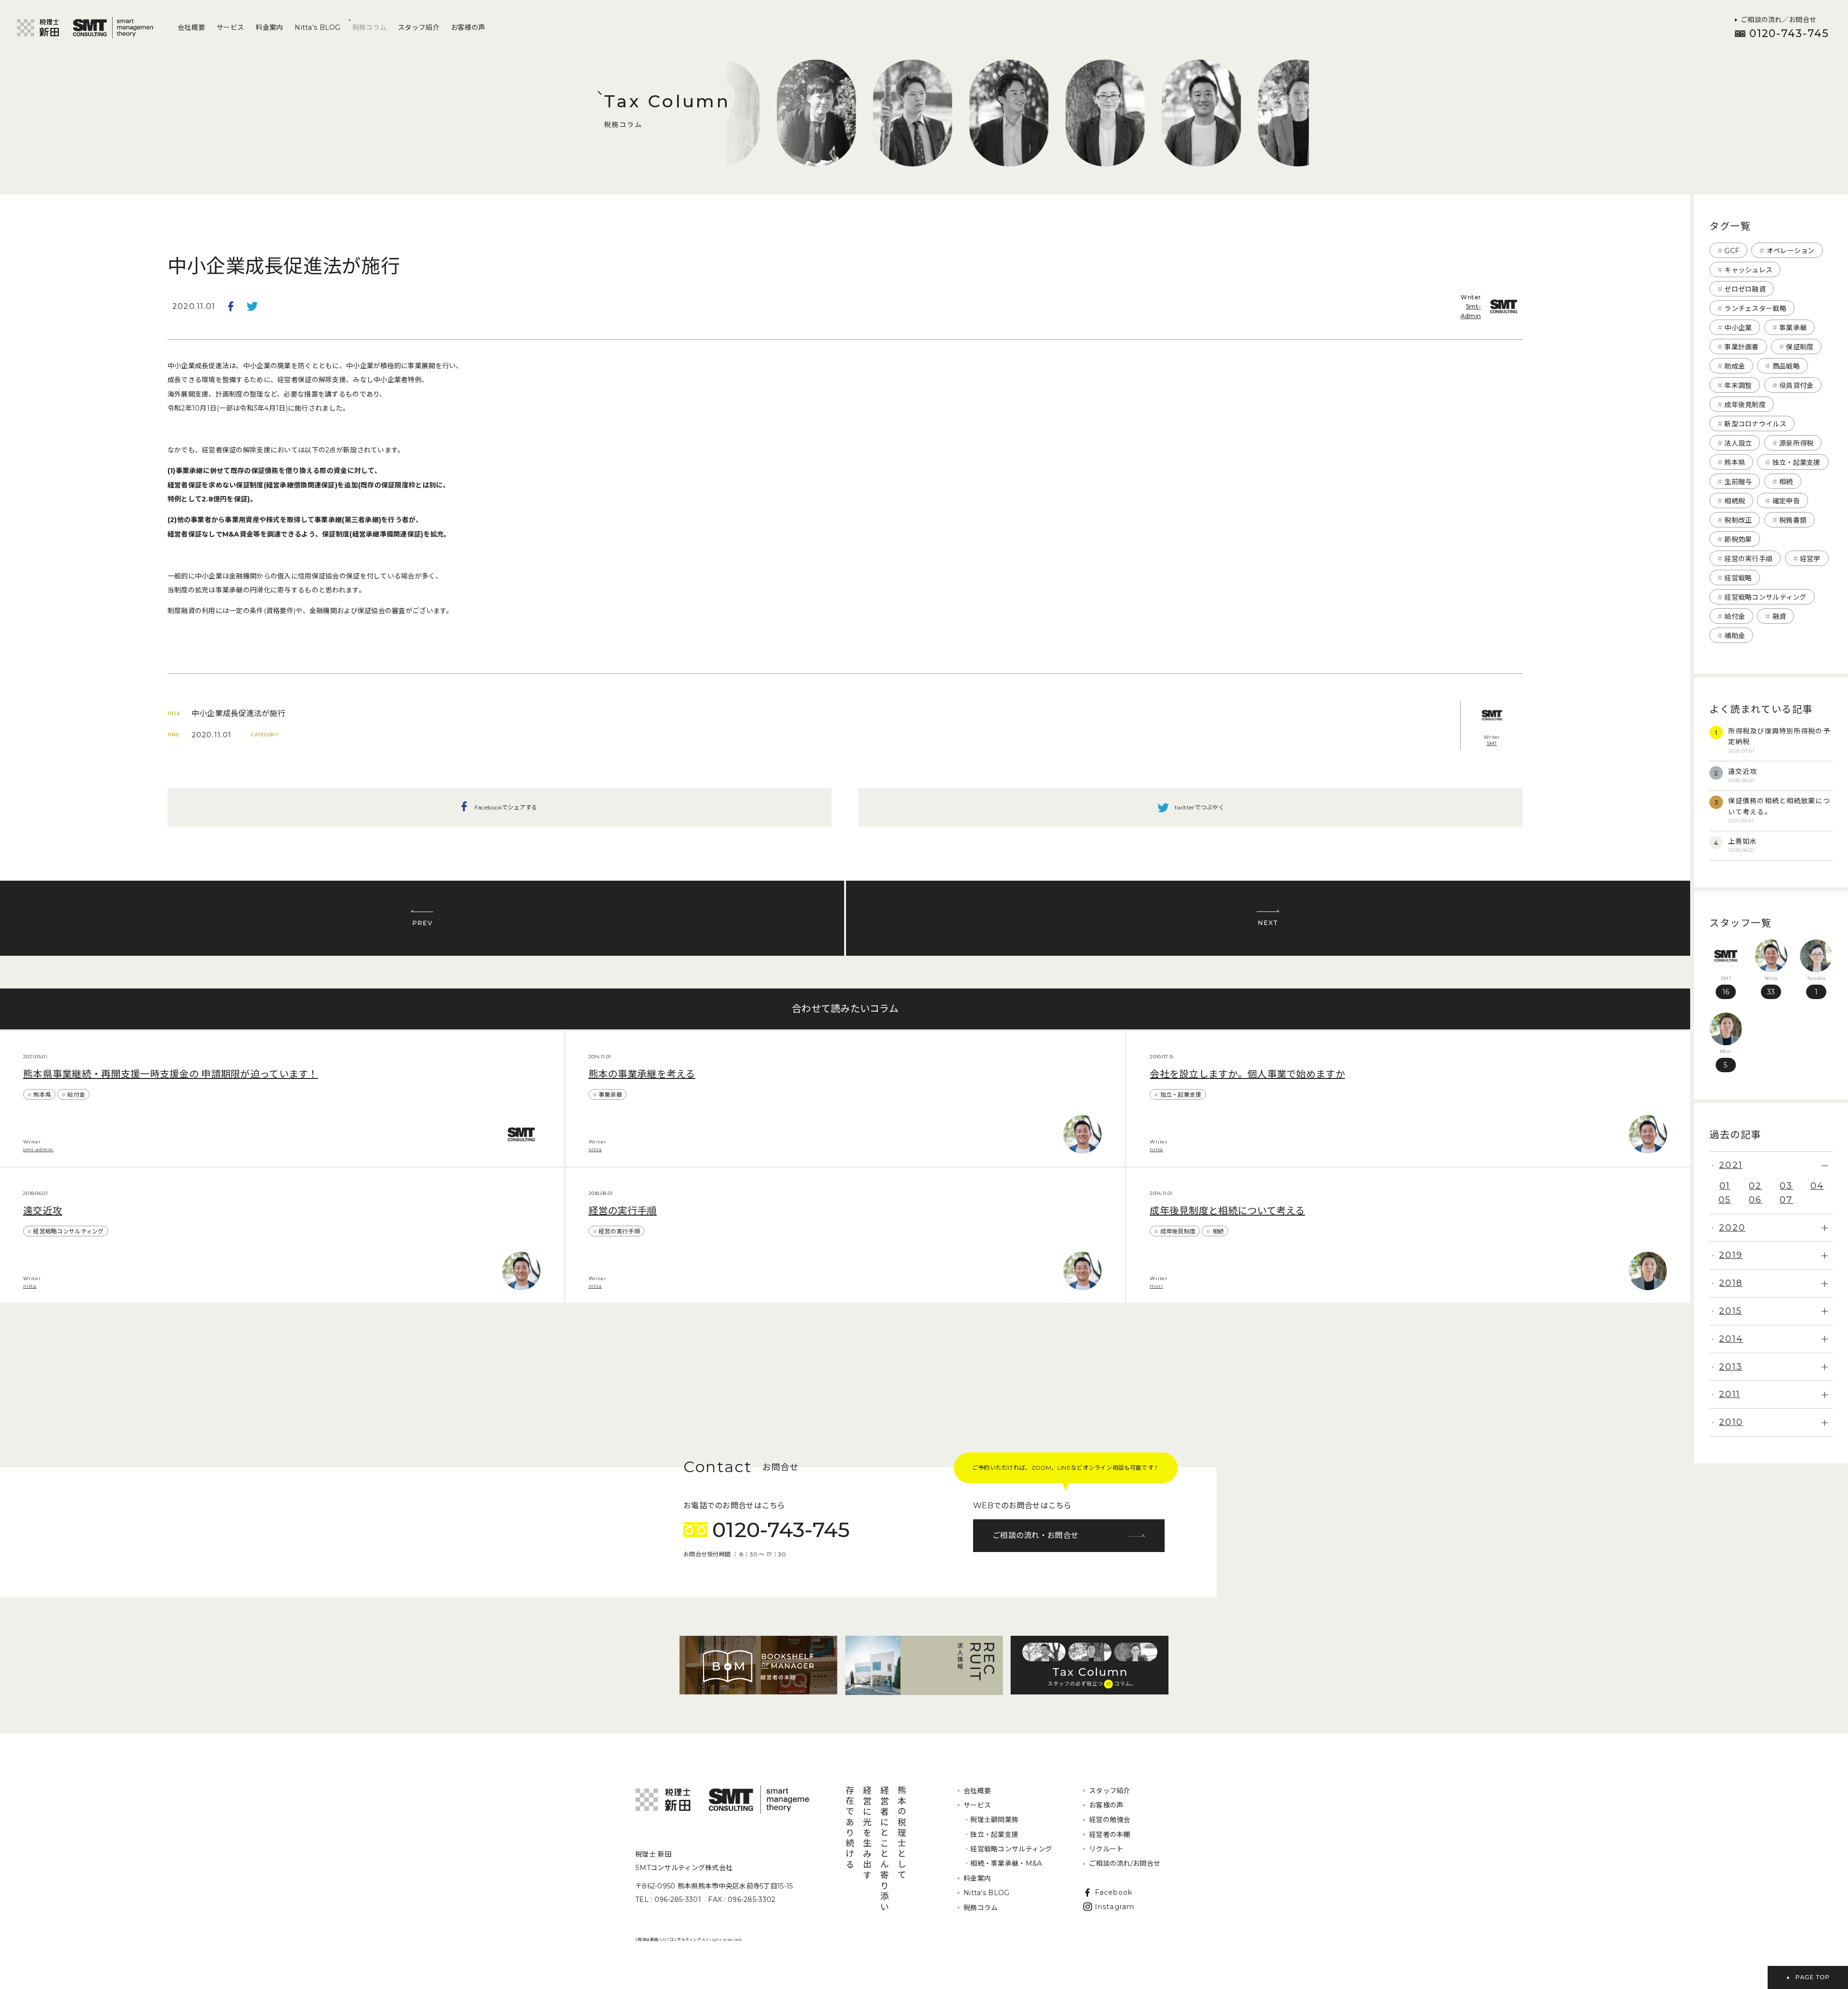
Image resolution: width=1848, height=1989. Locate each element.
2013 (1731, 1367)
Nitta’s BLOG (317, 27)
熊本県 (42, 1095)
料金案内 (269, 27)
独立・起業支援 (1181, 1095)
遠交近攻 (43, 1211)
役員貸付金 (1796, 385)
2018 (1731, 1283)
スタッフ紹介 (419, 27)
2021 (1731, 1165)
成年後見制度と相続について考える (1227, 1211)
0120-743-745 (1789, 33)
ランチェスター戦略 (1755, 308)
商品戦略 (1786, 366)
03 (1786, 1186)
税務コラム (369, 27)
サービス (230, 27)
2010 (1731, 1422)
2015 (1731, 1311)
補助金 (1735, 636)
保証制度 (1800, 347)
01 (1725, 1186)
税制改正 (1738, 520)
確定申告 (1786, 501)
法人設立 (1738, 443)
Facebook (1114, 1892)
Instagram (1115, 1907)
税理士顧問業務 (991, 1820)
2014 (1731, 1339)
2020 (1732, 1228)
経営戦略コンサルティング (68, 1231)
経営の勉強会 (1110, 1820)
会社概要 (191, 27)
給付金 (76, 1095)
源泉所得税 (1796, 443)
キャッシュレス (1748, 270)
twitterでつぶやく (252, 307)
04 (1817, 1186)
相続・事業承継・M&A (1003, 1863)
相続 (1218, 1231)
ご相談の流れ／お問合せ (1778, 20)
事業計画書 (1741, 347)
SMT (1492, 744)
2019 (1731, 1255)
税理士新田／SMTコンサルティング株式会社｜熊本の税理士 (85, 28)
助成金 (1735, 366)
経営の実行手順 (623, 1211)
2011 (1730, 1394)
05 (1725, 1200)
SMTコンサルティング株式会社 (723, 1800)
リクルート (1106, 1849)
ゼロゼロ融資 (1745, 289)
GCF (1732, 251)
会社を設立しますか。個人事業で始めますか (1247, 1074)
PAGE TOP (1808, 1977)
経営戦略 (1738, 578)
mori (1156, 1286)
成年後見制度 (1178, 1231)
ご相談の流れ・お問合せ (1035, 1535)
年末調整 (1738, 385)
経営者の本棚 (1110, 1835)
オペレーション (1791, 251)
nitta (595, 1149)
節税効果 (1738, 539)
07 (1786, 1200)
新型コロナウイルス (1755, 424)
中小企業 (1738, 328)
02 (1755, 1186)
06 (1755, 1200)
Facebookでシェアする (231, 307)
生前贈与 (1738, 482)
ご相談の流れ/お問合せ (1125, 1863)
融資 (1779, 616)
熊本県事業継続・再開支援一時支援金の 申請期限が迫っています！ (171, 1074)
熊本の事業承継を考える (642, 1074)
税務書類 (1793, 520)
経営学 (1810, 559)
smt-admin (38, 1149)
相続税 (1735, 501)
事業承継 (610, 1095)
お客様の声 (468, 27)
